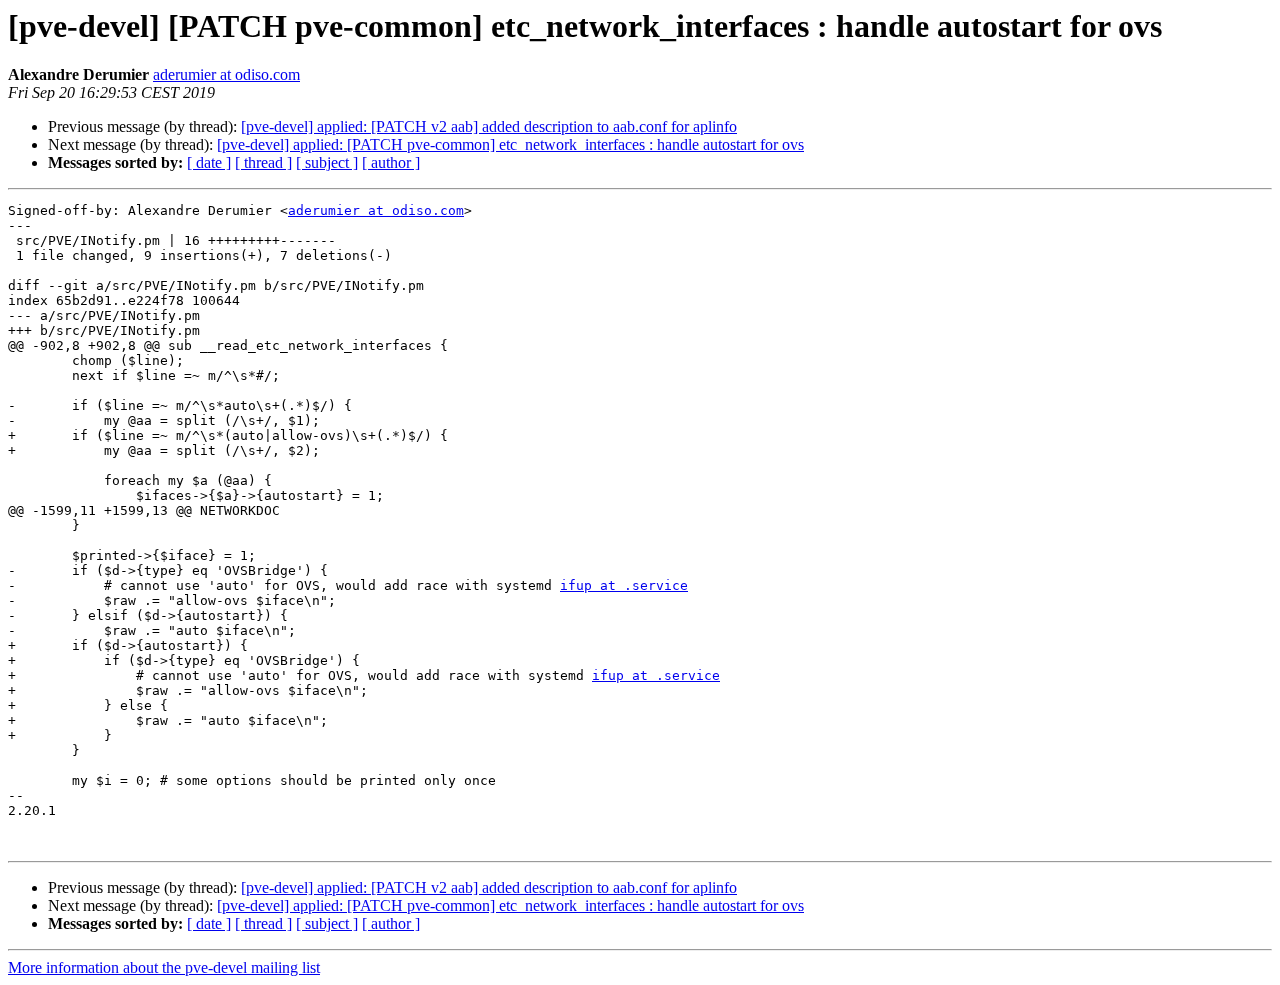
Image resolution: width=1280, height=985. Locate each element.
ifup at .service (624, 585)
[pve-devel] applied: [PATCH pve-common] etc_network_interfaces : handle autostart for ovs (510, 144)
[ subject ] (327, 162)
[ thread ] (263, 162)
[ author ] (391, 162)
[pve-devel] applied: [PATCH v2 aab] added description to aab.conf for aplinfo (489, 126)
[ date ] (209, 162)
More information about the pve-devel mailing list (164, 967)
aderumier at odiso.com (226, 74)
